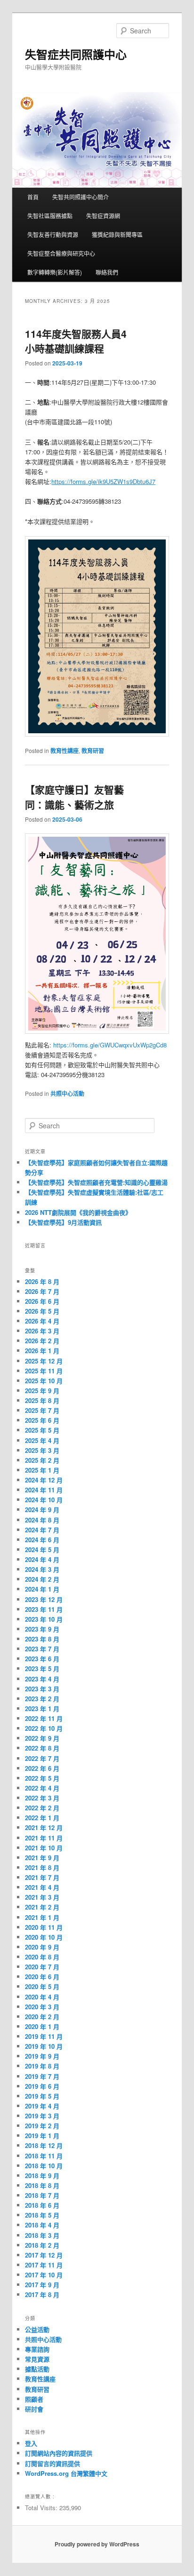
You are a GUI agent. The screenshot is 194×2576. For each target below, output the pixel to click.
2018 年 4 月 (42, 2225)
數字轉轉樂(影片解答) (55, 272)
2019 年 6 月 (42, 2086)
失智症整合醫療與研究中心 (61, 253)
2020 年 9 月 (42, 1947)
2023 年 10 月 (44, 1619)
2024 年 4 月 (42, 1559)
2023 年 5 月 (42, 1668)
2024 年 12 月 (44, 1480)
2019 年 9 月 (42, 2056)
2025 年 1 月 (42, 1470)
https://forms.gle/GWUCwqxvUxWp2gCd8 (110, 1045)
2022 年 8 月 (42, 1748)
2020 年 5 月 (42, 1986)
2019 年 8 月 (42, 2066)
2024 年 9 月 (42, 1510)
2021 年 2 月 (42, 1907)
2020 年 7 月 (42, 1967)
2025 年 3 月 (42, 1450)
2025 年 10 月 (44, 1381)
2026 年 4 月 (42, 1321)
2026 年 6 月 (42, 1301)
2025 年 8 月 (42, 1400)
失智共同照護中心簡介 (81, 197)
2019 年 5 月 (42, 2096)
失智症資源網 (103, 216)
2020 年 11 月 (44, 1927)
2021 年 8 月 (42, 1867)
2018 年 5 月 (42, 2215)
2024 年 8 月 (42, 1520)
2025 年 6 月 (42, 1420)
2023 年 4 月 (42, 1679)
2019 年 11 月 (44, 2036)
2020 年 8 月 (42, 1957)
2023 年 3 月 (42, 1689)
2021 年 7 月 (42, 1877)
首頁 (33, 197)
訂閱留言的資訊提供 (53, 2463)
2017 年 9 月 (42, 2285)
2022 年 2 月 (42, 1808)
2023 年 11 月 (44, 1609)
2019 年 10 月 (44, 2046)
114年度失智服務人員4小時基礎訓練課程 (76, 341)
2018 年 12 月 (44, 2145)
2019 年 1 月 (42, 2136)
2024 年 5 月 (42, 1550)
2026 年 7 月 (42, 1291)
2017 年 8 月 (42, 2295)
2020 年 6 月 (42, 1977)
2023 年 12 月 (44, 1599)
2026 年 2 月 (42, 1341)
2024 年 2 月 (42, 1579)
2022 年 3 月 (42, 1798)
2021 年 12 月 (44, 1827)
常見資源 (37, 2359)
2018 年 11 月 (44, 2156)
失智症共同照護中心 (76, 54)
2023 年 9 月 (42, 1629)
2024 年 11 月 (44, 1490)
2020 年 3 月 (42, 2007)
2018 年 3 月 (42, 2235)
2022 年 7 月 (42, 1758)
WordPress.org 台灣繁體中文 (66, 2473)
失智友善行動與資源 (53, 234)
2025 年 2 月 (42, 1460)
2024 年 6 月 (42, 1540)
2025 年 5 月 (42, 1430)
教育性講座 (65, 751)
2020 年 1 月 (42, 2026)
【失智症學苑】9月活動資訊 (63, 1222)
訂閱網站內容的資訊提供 (59, 2453)
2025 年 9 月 (42, 1391)
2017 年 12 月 (44, 2255)
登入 (31, 2443)
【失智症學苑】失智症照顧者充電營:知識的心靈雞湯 (96, 1182)
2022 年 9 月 (42, 1738)
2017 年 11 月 (44, 2265)
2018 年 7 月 (42, 2195)
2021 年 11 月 (44, 1838)
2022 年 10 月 (44, 1728)
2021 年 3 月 (42, 1897)
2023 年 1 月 (42, 1708)
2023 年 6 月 (42, 1659)
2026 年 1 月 (42, 1351)
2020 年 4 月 (42, 1997)
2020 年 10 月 (44, 1937)
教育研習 (93, 751)
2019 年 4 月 (42, 2106)
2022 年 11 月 (44, 1718)
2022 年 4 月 (42, 1788)
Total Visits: (42, 2508)
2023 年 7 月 (42, 1649)
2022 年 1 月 (42, 1818)
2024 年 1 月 (42, 1589)
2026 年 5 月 (42, 1311)
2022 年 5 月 (42, 1778)
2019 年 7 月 (42, 2076)
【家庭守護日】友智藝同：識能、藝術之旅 (74, 797)
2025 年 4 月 (42, 1440)
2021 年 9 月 (42, 1858)
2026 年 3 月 (42, 1331)
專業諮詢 (37, 2349)
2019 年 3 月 (42, 2116)
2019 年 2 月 (42, 2126)
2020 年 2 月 (42, 2017)
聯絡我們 (107, 272)
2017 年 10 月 (44, 2275)
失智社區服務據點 (50, 216)
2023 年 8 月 (42, 1639)
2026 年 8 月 (42, 1281)
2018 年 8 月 (42, 2185)
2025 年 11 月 (44, 1371)
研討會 (34, 2409)
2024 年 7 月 (42, 1530)
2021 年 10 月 (44, 1848)
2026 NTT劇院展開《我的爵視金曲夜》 (78, 1212)
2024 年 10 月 (44, 1500)
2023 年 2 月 (42, 1699)
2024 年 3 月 (42, 1569)
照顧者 (34, 2399)
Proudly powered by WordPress (97, 2544)
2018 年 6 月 (42, 2205)
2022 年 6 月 (42, 1768)
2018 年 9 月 (42, 2176)
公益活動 (37, 2329)
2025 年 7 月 (42, 1410)
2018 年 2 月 (42, 2245)
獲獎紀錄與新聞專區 (117, 234)
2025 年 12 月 (44, 1361)
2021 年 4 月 (42, 1887)
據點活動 (37, 2369)
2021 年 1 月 (42, 1917)
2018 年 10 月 (44, 2166)
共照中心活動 (67, 1094)
